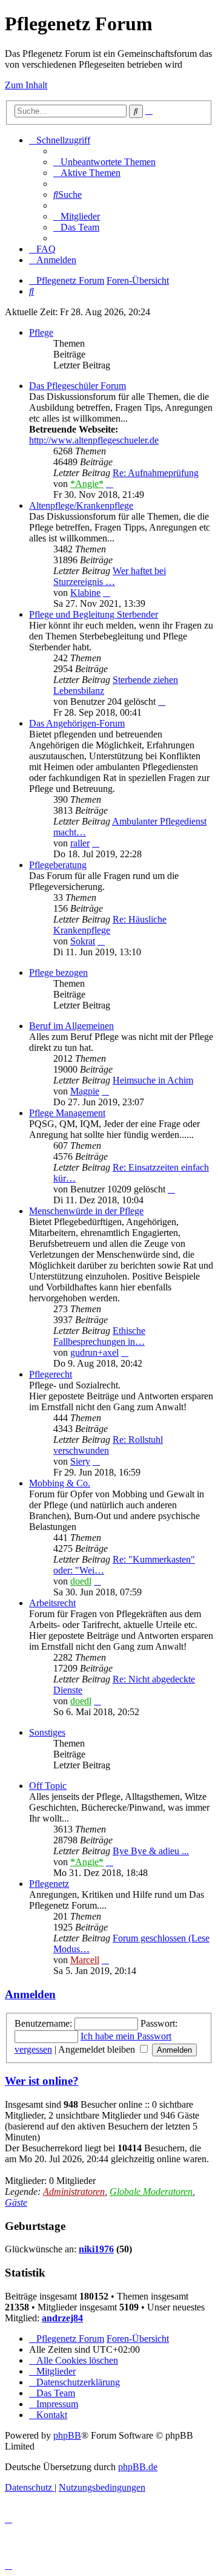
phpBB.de (138, 2467)
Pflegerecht (51, 1374)
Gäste (16, 2202)
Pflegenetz (49, 1884)
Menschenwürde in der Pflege (86, 1211)
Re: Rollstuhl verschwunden (108, 1445)
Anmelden (30, 1994)
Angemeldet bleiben (98, 2049)
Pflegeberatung (58, 865)
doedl (81, 1581)
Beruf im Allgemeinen (71, 1026)
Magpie (85, 1091)
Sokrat (83, 941)
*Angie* (87, 484)
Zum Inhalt (26, 85)
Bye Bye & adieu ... (151, 1851)
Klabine (85, 593)
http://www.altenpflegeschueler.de (94, 440)
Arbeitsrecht (52, 1603)
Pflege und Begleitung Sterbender (94, 614)
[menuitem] (104, 162)
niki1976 (96, 2249)
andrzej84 (62, 2318)
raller (80, 843)
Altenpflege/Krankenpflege (81, 505)
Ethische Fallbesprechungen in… (99, 1336)
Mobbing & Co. (60, 1483)
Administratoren (74, 2192)
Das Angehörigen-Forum (77, 723)
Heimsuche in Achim (153, 1080)
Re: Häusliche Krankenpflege (110, 925)
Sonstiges (47, 1732)
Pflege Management (67, 1113)
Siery (80, 1461)
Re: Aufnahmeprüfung (156, 473)
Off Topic (48, 1786)
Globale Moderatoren (151, 2192)
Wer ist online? (42, 2081)
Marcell (85, 1960)
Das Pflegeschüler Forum (78, 386)
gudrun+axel (94, 1352)
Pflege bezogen (58, 973)
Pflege (41, 332)
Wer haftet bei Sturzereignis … (110, 576)
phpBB (67, 2435)
